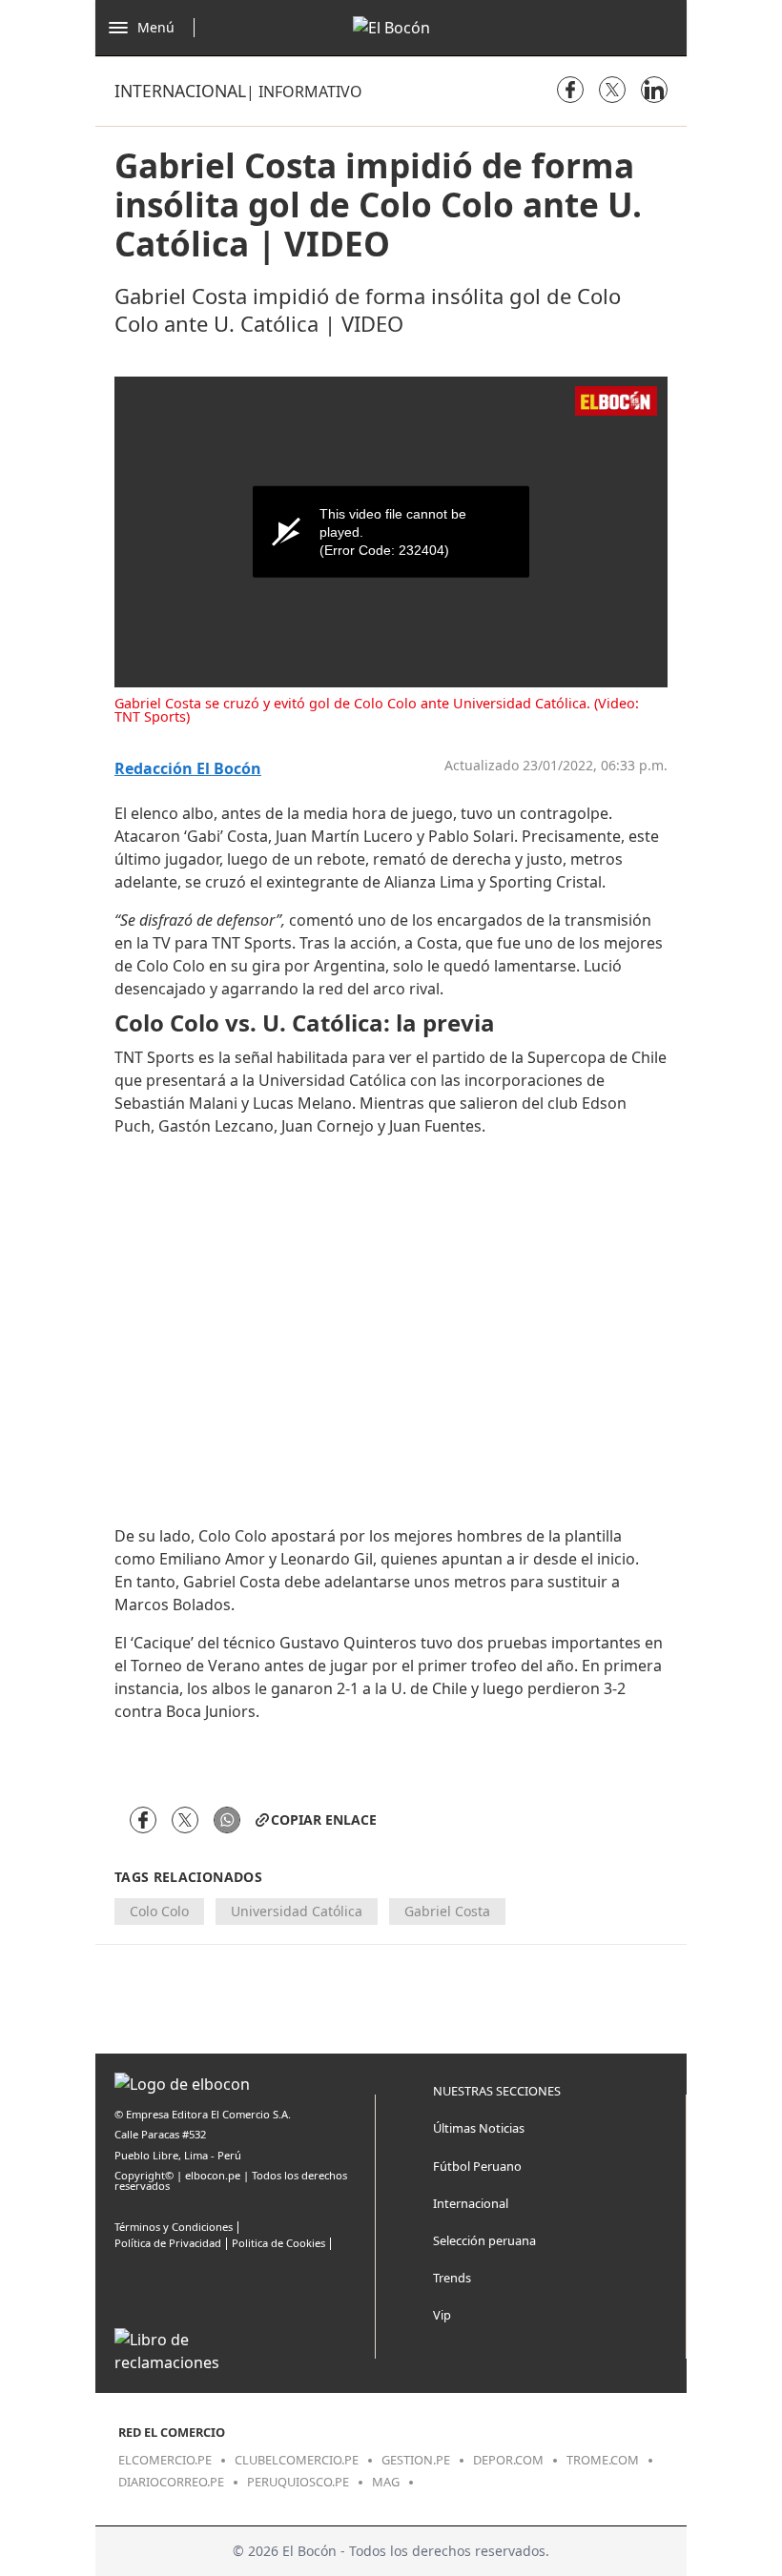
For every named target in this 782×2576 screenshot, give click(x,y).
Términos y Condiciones (174, 2227)
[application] (391, 532)
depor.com (508, 2460)
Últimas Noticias (479, 2128)
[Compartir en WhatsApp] (227, 1820)
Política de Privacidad (168, 2243)
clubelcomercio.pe (297, 2460)
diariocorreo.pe (171, 2482)
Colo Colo (159, 1911)
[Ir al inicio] (391, 28)
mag (386, 2482)
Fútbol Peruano (477, 2166)
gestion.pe (416, 2460)
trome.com (603, 2460)
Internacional (180, 91)
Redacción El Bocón (188, 769)
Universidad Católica (297, 1911)
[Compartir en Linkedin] (654, 90)
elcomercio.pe (165, 2460)
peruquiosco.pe (298, 2482)
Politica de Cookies (278, 2243)
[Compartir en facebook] (570, 90)
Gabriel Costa (447, 1911)
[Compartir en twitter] (612, 90)
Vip (442, 2315)
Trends (452, 2278)
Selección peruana (484, 2240)
